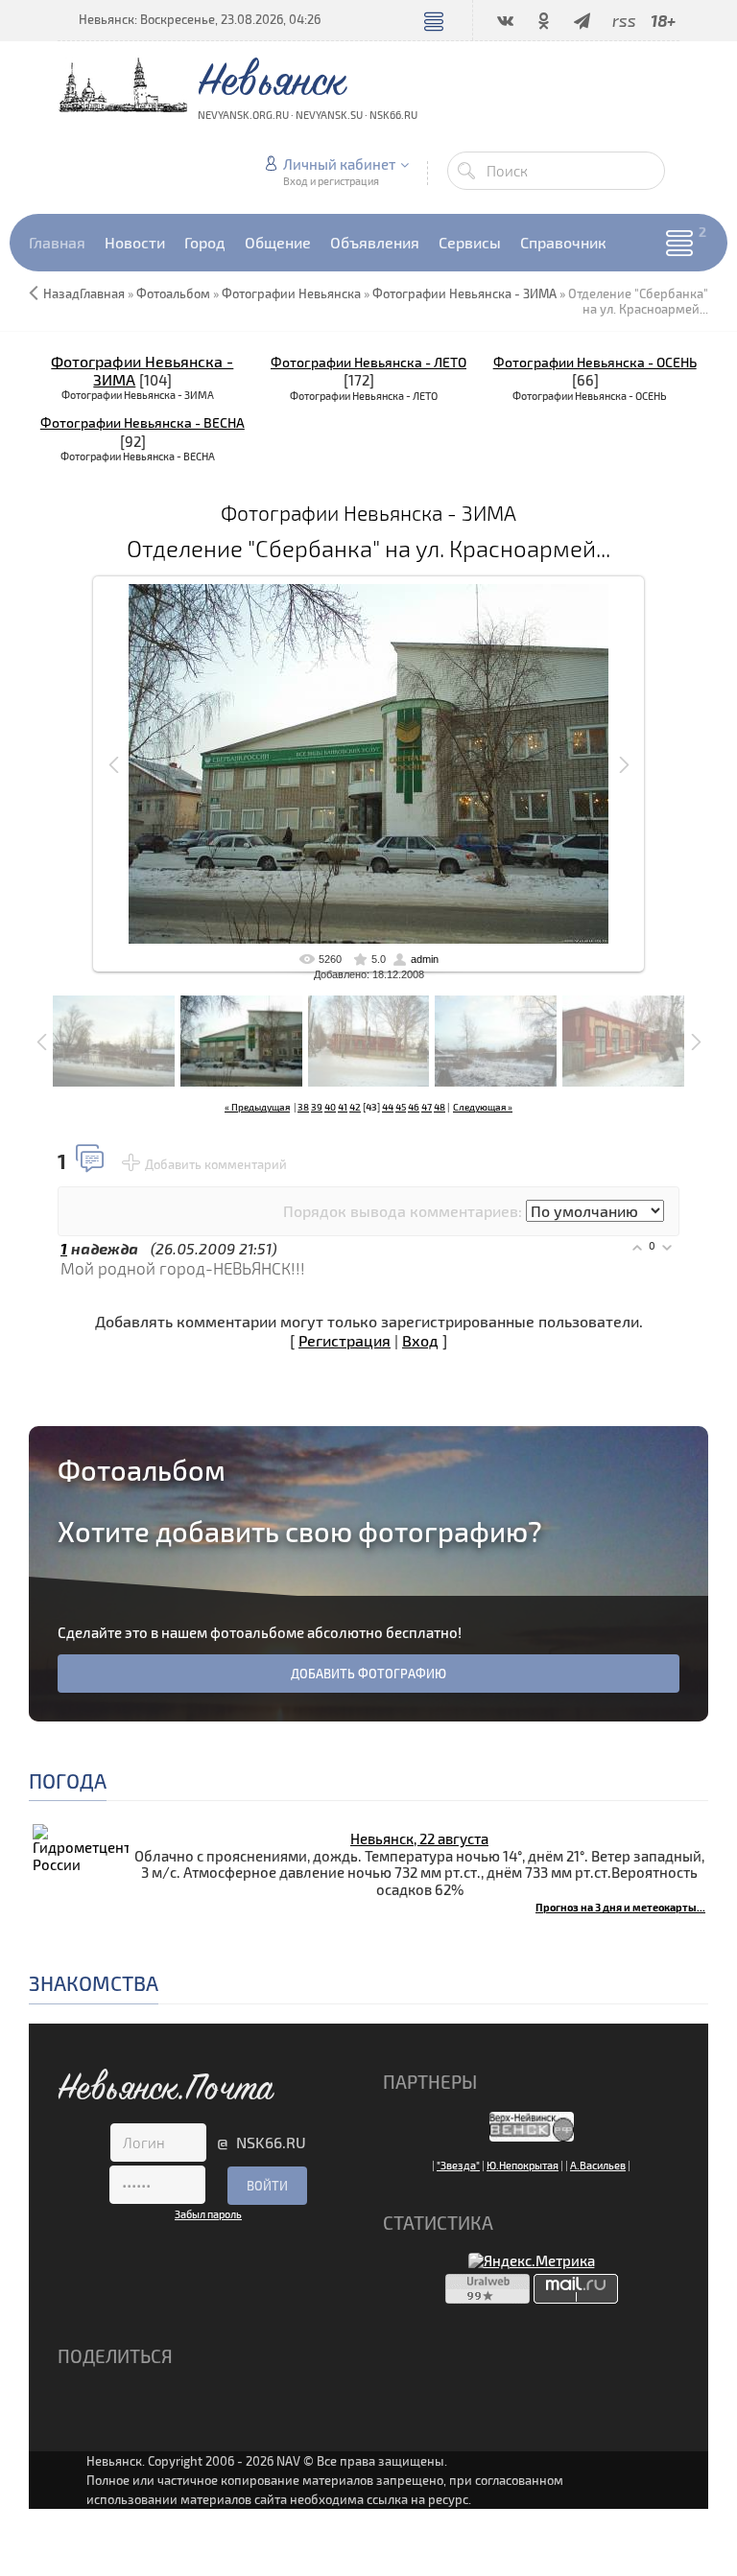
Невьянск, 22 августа (419, 1838)
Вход (420, 1340)
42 (355, 1107)
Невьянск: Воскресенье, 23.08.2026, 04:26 (200, 19)
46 (414, 1107)
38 (303, 1107)
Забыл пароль (208, 2214)
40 (330, 1107)
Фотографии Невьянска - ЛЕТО (368, 362)
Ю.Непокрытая (523, 2165)
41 (343, 1107)
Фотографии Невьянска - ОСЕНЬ (595, 362)
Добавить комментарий (216, 1164)
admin (425, 959)
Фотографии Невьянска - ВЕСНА (143, 422)
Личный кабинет (339, 164)
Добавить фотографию (368, 1674)
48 (440, 1107)
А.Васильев (598, 2165)
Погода (68, 1780)
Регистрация (345, 1340)
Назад (61, 293)
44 (388, 1107)
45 (401, 1107)
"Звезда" (458, 2165)
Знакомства (94, 1983)
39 (317, 1107)
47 (427, 1107)
